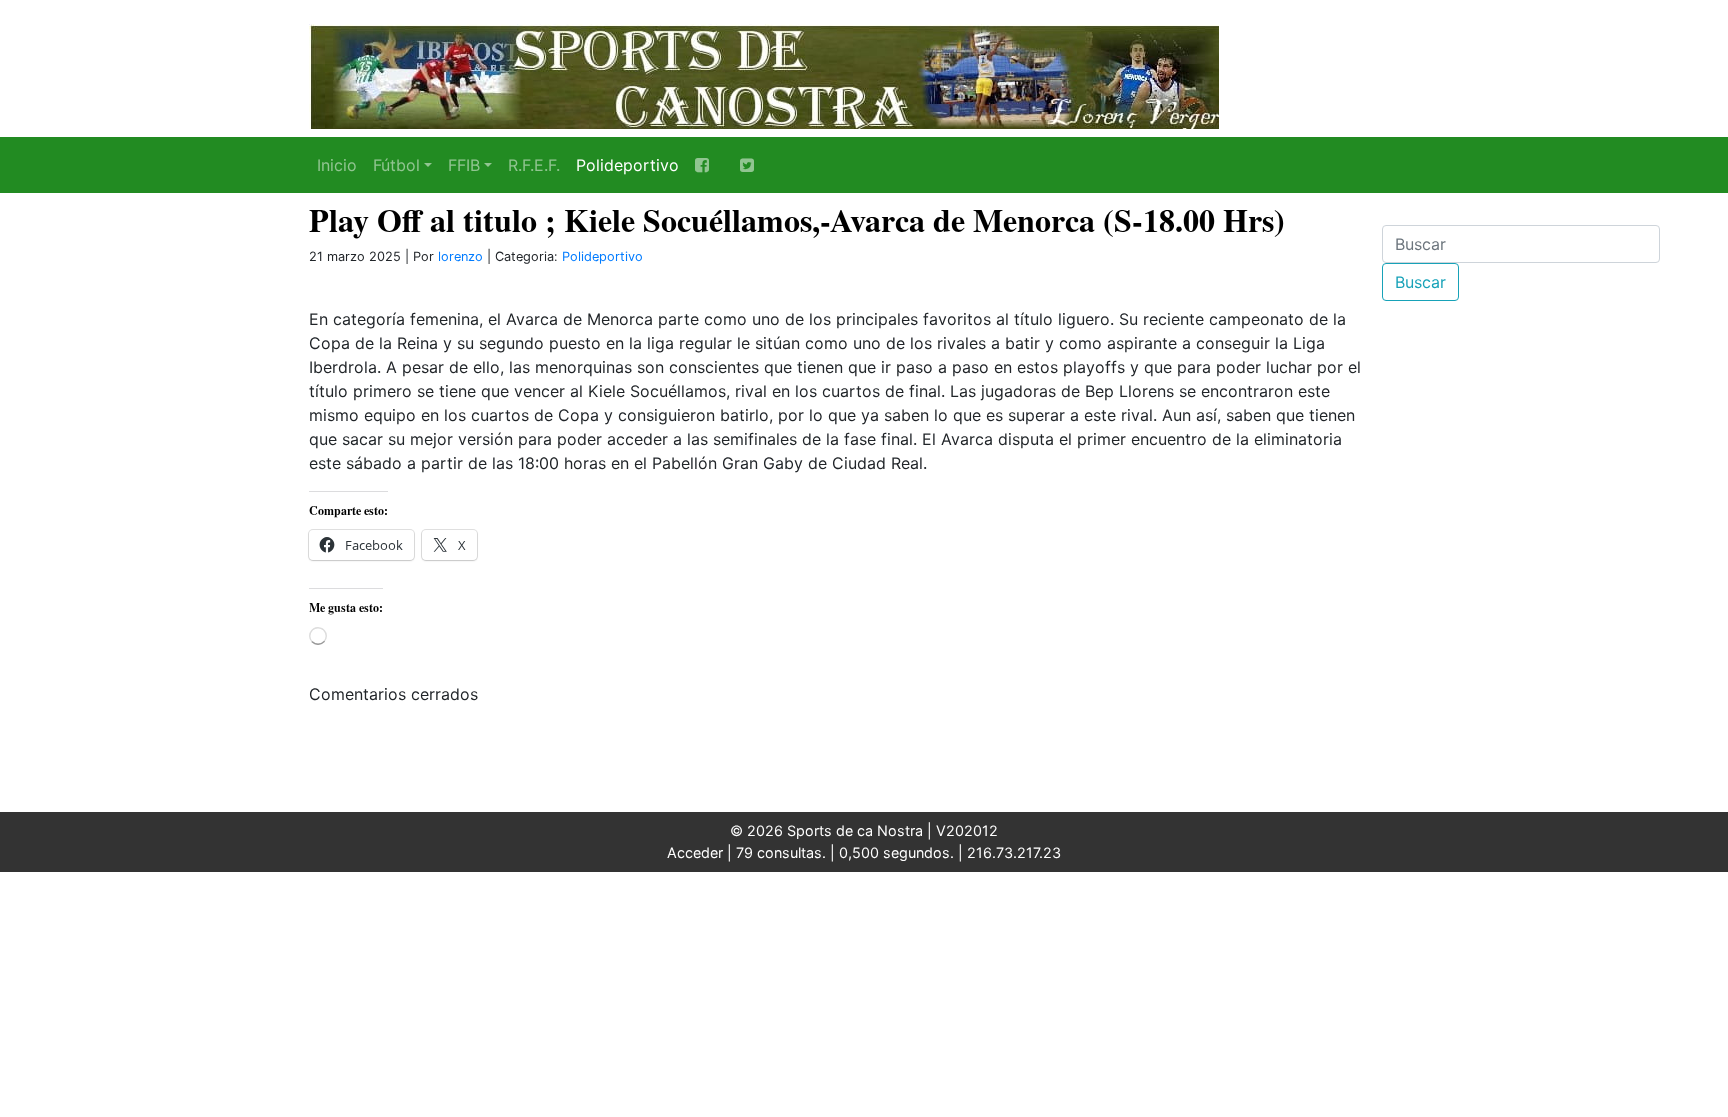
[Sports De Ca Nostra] (764, 75)
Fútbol (396, 165)
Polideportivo (627, 165)
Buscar (1420, 282)
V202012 (967, 830)
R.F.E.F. (534, 165)
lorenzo (460, 256)
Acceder (695, 852)
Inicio (337, 165)
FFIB (464, 165)
